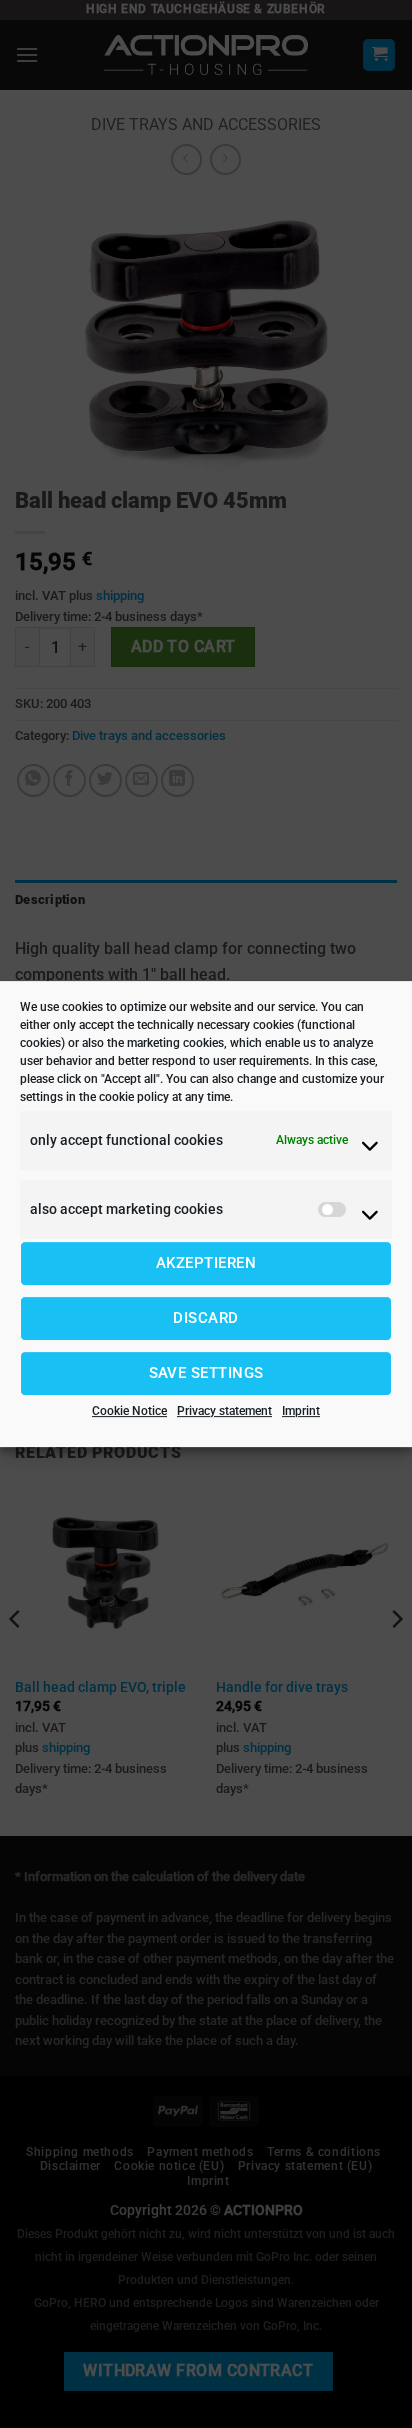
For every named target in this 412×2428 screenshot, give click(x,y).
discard (205, 1318)
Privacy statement (224, 1411)
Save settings (206, 1373)
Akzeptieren (206, 1263)
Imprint (301, 1411)
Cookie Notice (129, 1411)
